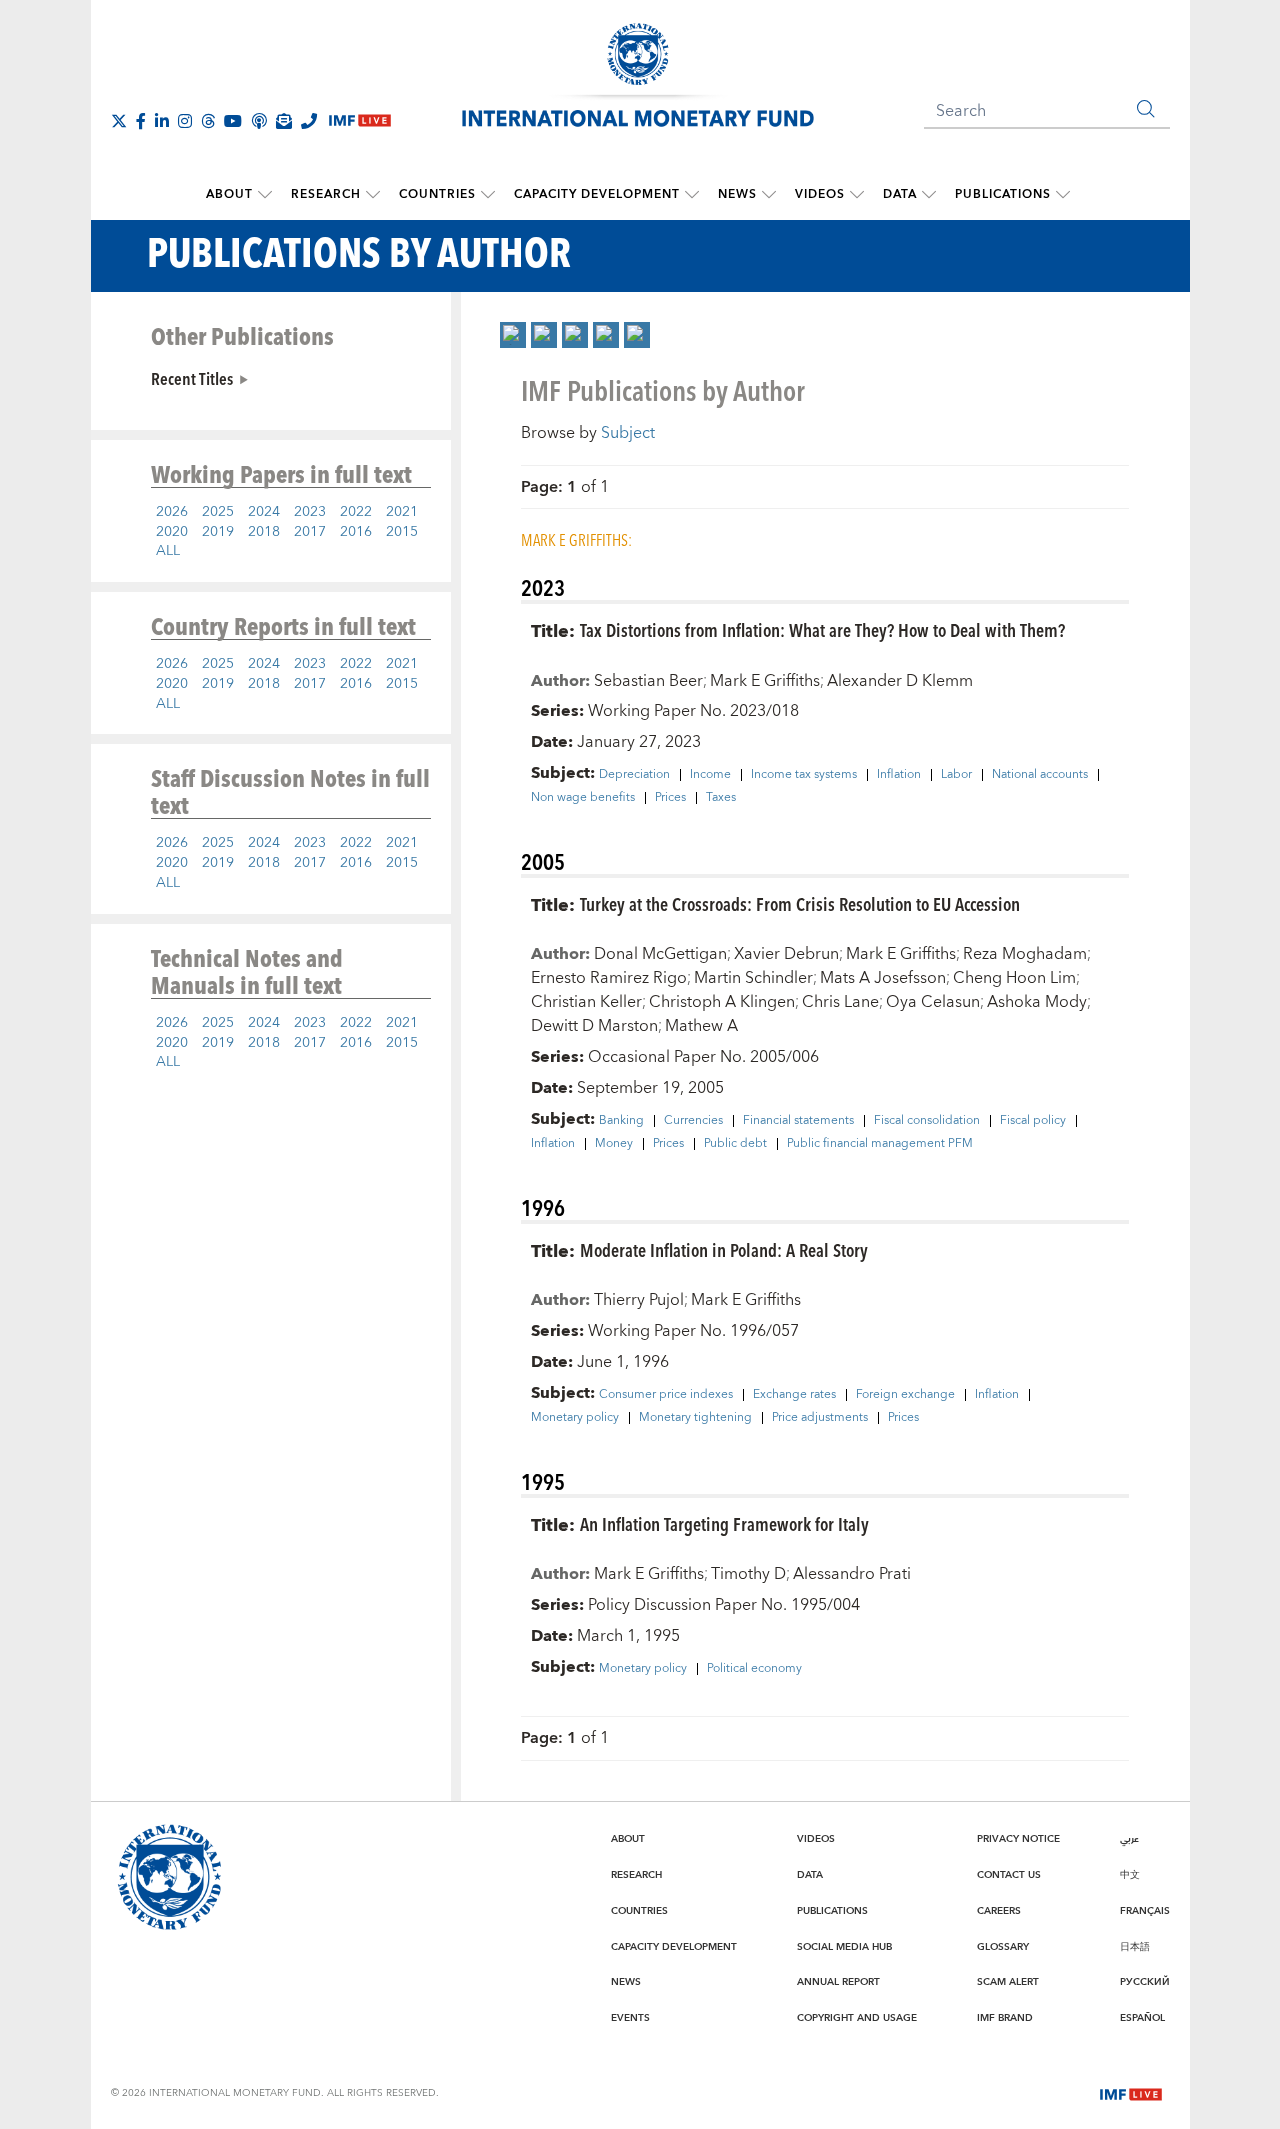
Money (614, 1144)
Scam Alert (1008, 1982)
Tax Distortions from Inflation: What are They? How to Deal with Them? (822, 629)
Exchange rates (794, 1395)
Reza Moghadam (1025, 954)
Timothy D (748, 1574)
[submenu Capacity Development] (692, 195)
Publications (1003, 194)
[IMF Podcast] (259, 121)
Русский (1145, 1982)
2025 (218, 512)
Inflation (899, 775)
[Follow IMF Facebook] (141, 121)
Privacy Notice (1018, 1839)
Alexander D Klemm (900, 681)
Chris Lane (840, 1002)
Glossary (1003, 1947)
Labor (956, 775)
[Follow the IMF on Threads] (208, 121)
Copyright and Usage (857, 2018)
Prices (670, 798)
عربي (1129, 1839)
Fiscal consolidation (927, 1121)
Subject (628, 433)
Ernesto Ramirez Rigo (609, 978)
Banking (621, 1121)
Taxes (721, 798)
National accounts (1040, 775)
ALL (168, 551)
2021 (402, 512)
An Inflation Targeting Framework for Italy (724, 1523)
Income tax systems (804, 775)
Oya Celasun (933, 1002)
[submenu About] (265, 195)
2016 (356, 532)
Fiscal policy (1033, 1121)
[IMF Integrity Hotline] (309, 121)
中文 (1130, 1875)
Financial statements (798, 1121)
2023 (310, 512)
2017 (310, 532)
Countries (437, 194)
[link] (513, 335)
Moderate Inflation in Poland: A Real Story (724, 1249)
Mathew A (701, 1026)
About (229, 194)
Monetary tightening (695, 1418)
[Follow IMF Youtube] (233, 121)
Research (326, 194)
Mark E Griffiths (765, 681)
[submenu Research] (373, 195)
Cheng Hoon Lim (1014, 978)
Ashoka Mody (1037, 1002)
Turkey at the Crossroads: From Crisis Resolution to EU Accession (800, 903)
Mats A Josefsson (883, 978)
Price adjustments (820, 1418)
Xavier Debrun (786, 954)
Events (630, 2018)
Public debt (735, 1144)
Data (900, 194)
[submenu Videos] (857, 195)
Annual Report (838, 1982)
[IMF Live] (1131, 2092)
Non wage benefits (583, 798)
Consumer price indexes (666, 1395)
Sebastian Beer (648, 681)
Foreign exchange (905, 1395)
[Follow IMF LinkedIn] (162, 121)
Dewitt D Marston (594, 1026)
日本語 (1135, 1947)
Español (1142, 2018)
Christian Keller (586, 1002)
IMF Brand (1005, 2018)
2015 (402, 532)
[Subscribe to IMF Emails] (284, 121)
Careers (999, 1911)
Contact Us (1009, 1875)
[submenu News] (769, 195)
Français (1145, 1911)
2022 (356, 512)
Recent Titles (192, 378)
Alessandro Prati (852, 1574)
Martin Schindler (753, 978)
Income (710, 775)
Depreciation (634, 775)
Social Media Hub (844, 1947)
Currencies (693, 1121)
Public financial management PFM (880, 1144)
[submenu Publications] (1063, 195)
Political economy (754, 1669)
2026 (172, 512)
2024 (264, 512)
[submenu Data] (929, 195)
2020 (172, 532)
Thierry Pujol (639, 1300)
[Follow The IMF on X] (119, 121)
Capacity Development (597, 194)
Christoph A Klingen (722, 1002)
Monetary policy (575, 1418)
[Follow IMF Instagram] (185, 121)
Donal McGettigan (660, 954)
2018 (264, 532)
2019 (218, 532)
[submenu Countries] (488, 195)
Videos (820, 194)
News (737, 194)
